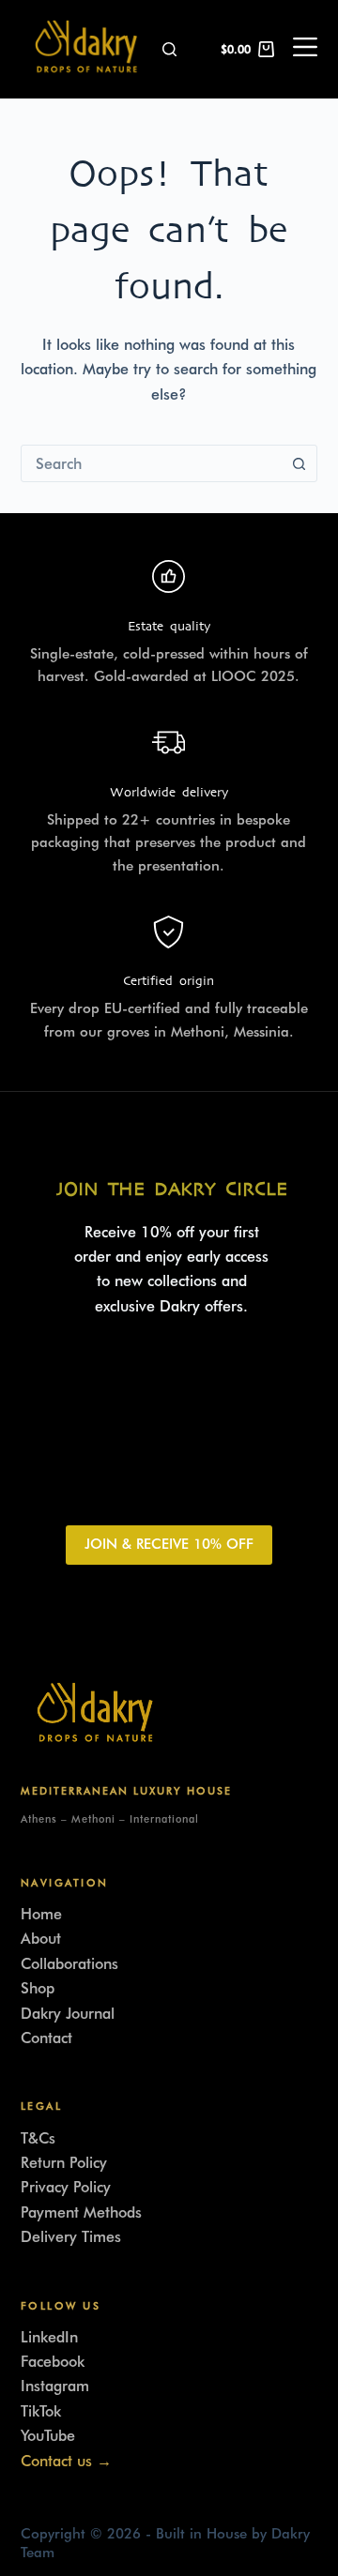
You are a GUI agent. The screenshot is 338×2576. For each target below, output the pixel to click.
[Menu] (305, 50)
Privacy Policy (66, 2187)
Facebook (53, 2362)
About (41, 1939)
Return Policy (64, 2163)
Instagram (55, 2386)
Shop (38, 1988)
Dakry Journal (68, 2014)
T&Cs (38, 2138)
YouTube (48, 2436)
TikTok (41, 2411)
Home (41, 1914)
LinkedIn (49, 2337)
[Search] (169, 49)
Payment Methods (81, 2212)
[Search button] (299, 463)
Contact (46, 2038)
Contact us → (66, 2461)
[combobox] (152, 463)
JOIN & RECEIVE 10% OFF (169, 1544)
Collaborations (69, 1964)
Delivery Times (71, 2237)
